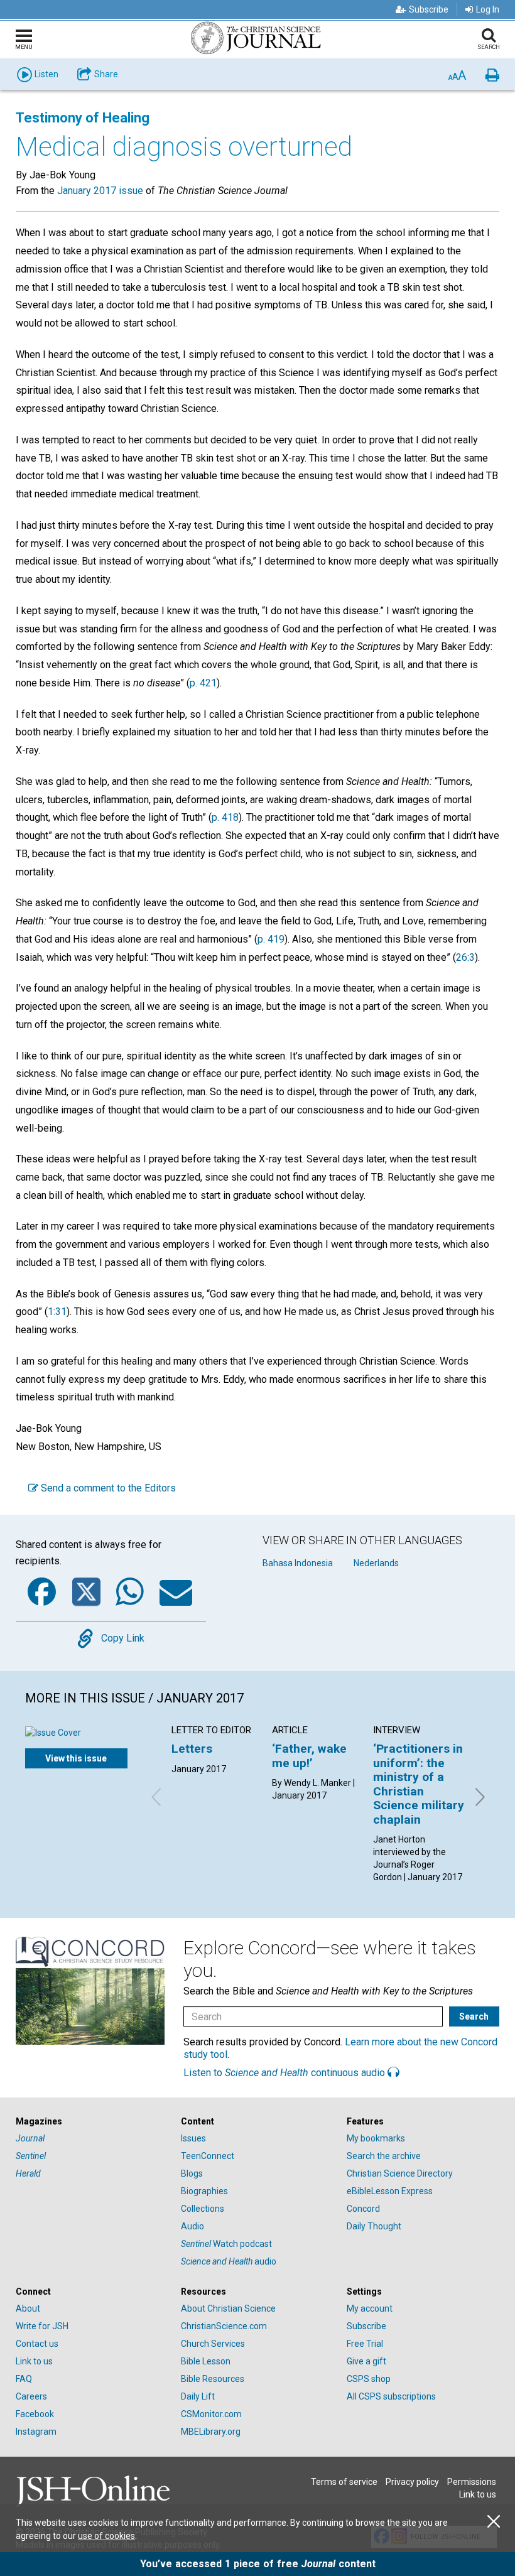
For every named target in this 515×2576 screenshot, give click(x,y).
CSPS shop (369, 2379)
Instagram (36, 2432)
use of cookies (106, 2536)
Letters (192, 1749)
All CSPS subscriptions (391, 2396)
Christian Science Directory (400, 2173)
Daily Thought (374, 2226)
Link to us (34, 2361)
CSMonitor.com (211, 2414)
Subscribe (429, 9)
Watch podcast (226, 2244)
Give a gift (366, 2361)
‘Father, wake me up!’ (309, 1756)
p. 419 (271, 939)
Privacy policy (412, 2482)
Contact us (37, 2344)
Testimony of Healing (83, 118)
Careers (31, 2396)
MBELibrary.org (211, 2432)
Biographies (204, 2191)
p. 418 (225, 817)
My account (370, 2308)
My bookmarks (376, 2138)
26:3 (465, 957)
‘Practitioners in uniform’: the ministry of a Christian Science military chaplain (419, 1784)
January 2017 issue (100, 191)
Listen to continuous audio (285, 2073)
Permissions (472, 2482)
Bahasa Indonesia (298, 1563)
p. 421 (203, 683)
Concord (363, 2209)
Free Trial (365, 2344)
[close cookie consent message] (494, 2522)
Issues (193, 2138)
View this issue (76, 1758)
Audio (192, 2226)
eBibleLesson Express (390, 2191)
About (28, 2308)
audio (229, 2261)
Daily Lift (198, 2396)
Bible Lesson (206, 2361)
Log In (488, 9)
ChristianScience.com (224, 2326)
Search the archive (384, 2156)
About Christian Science (228, 2308)
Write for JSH (42, 2326)
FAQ (24, 2379)
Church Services (213, 2344)
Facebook (35, 2414)
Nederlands (376, 1563)
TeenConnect (208, 2156)
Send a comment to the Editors (107, 1488)
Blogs (192, 2173)
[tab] (92, 2122)
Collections (203, 2209)
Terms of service (344, 2482)
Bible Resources (213, 2379)
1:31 (57, 1312)
